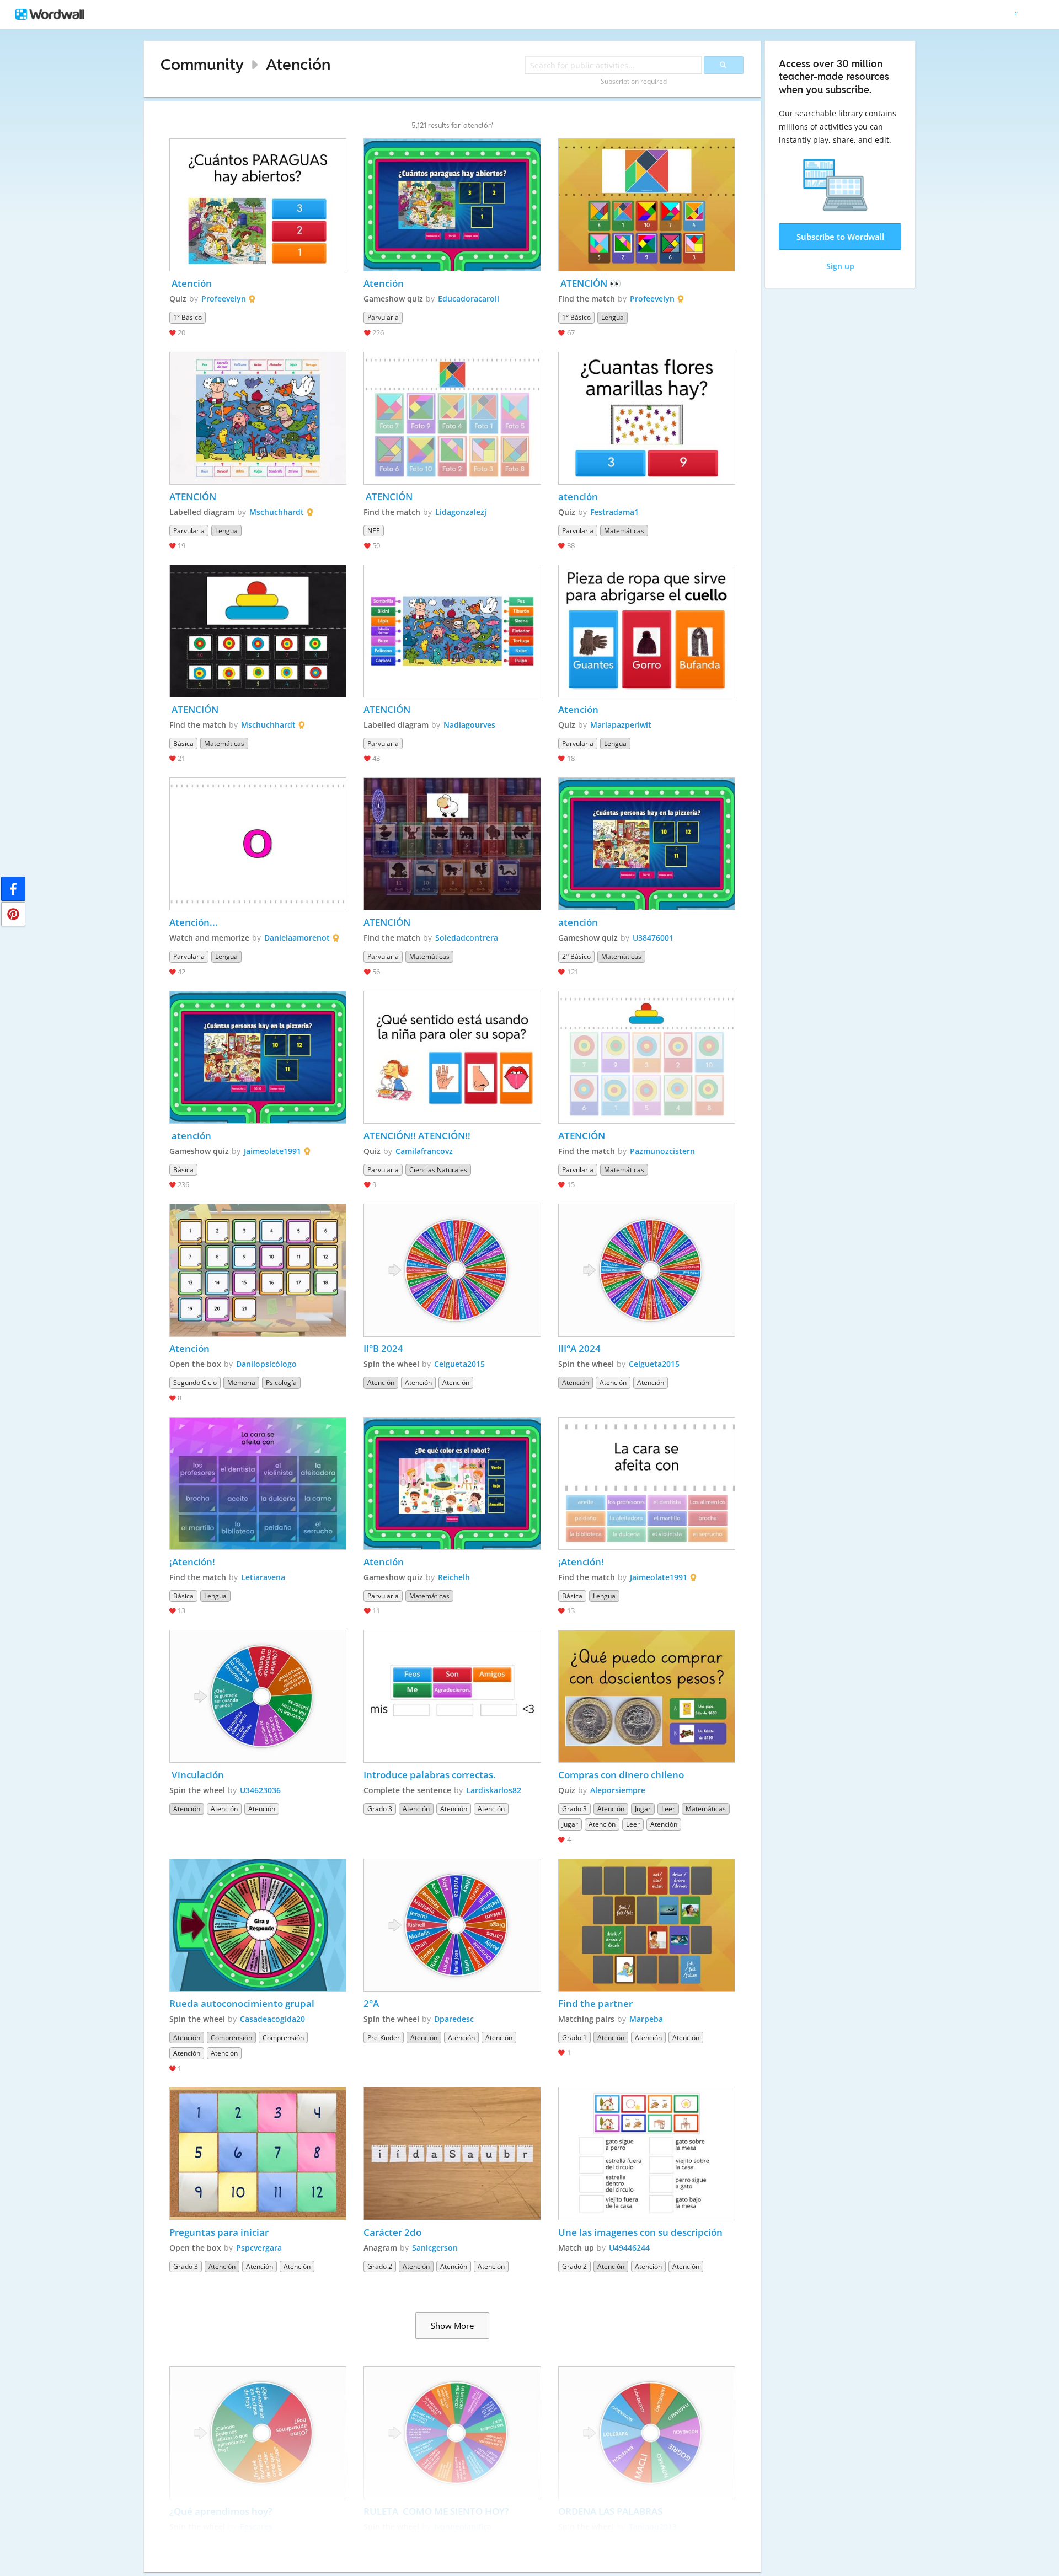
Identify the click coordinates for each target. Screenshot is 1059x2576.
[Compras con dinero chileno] (647, 1696)
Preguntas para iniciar (219, 2232)
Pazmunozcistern (662, 1151)
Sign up (840, 266)
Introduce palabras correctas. (431, 1775)
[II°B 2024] (452, 1270)
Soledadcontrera (467, 938)
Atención (298, 64)
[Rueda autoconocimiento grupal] (258, 1925)
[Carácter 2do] (452, 2153)
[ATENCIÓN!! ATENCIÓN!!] (452, 1057)
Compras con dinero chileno (621, 1775)
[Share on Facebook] (13, 889)
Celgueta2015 (459, 1364)
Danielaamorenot (297, 938)
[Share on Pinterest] (13, 914)
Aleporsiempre (618, 1790)
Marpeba (646, 2019)
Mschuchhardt (277, 512)
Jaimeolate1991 (272, 1151)
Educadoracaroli (469, 299)
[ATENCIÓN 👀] (647, 205)
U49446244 (629, 2248)
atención (579, 497)
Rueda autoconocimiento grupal (242, 2003)
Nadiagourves (469, 725)
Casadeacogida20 (272, 2019)
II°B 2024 (383, 1348)
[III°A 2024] (647, 1270)
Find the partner (597, 2003)
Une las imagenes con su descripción (640, 2232)
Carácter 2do (392, 2232)
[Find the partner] (647, 1925)
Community (202, 64)
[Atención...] (258, 844)
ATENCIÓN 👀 (590, 283)
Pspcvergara (259, 2248)
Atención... (194, 922)
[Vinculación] (258, 1696)
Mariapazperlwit (621, 725)
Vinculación (198, 1775)
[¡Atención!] (258, 1483)
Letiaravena (263, 1577)
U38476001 (653, 938)
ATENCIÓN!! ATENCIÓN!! (417, 1136)
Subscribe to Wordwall (840, 237)
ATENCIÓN (193, 497)
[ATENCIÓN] (258, 418)
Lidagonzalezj (461, 512)
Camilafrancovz (424, 1151)
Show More (452, 2326)
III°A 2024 (579, 1348)
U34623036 (260, 1790)
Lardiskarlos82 (494, 1790)
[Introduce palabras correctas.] (452, 1696)
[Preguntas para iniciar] (258, 2153)
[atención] (647, 418)
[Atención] (258, 205)
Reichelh (454, 1577)
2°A (371, 2003)
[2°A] (452, 1925)
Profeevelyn (224, 299)
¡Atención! (192, 1562)
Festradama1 (614, 512)
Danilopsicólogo (266, 1364)
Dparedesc (454, 2019)
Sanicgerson (435, 2248)
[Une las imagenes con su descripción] (647, 2153)
